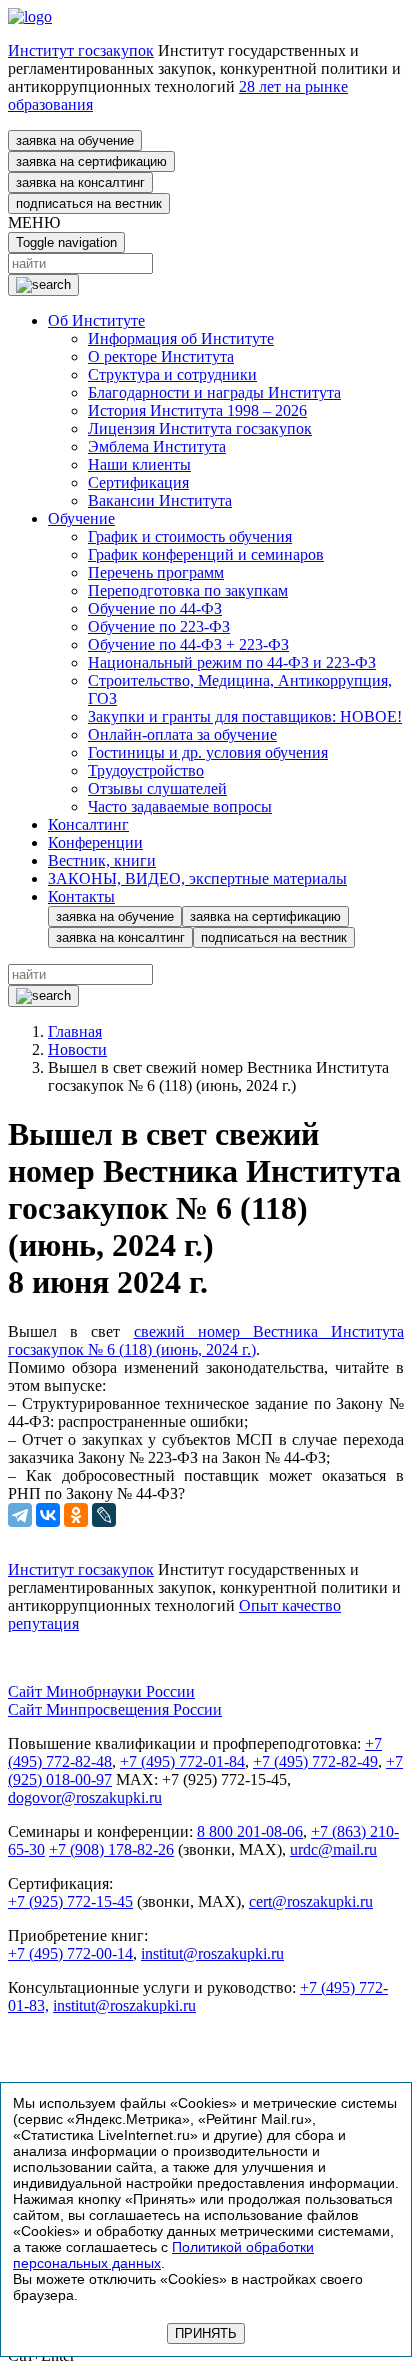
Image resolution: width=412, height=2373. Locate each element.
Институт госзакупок (81, 50)
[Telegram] (20, 1515)
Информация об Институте (181, 338)
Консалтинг (88, 824)
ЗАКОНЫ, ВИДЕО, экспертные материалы (197, 878)
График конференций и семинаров (206, 554)
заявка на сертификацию (91, 161)
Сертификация (138, 482)
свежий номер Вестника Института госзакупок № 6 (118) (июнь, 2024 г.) (206, 1340)
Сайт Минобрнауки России (101, 1691)
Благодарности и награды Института (214, 392)
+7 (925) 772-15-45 (70, 1901)
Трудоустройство (146, 770)
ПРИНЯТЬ (206, 2333)
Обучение (81, 518)
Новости (77, 1049)
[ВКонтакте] (48, 1515)
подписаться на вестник (89, 203)
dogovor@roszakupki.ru (85, 1797)
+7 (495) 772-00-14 (70, 1953)
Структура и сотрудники (172, 374)
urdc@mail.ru (333, 1849)
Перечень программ (156, 572)
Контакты (81, 896)
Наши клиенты (139, 464)
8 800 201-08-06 (250, 1831)
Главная (75, 1031)
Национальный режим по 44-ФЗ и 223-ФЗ (232, 662)
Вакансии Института (160, 500)
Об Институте (96, 320)
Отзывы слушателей (157, 788)
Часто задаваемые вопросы (180, 806)
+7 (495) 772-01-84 (182, 1761)
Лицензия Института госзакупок (200, 428)
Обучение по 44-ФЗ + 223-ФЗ (188, 644)
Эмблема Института (157, 446)
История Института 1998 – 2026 (197, 410)
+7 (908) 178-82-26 (111, 1849)
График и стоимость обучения (190, 536)
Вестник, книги (102, 860)
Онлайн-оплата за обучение (182, 734)
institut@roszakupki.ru (212, 1953)
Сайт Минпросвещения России (115, 1709)
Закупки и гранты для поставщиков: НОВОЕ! (245, 716)
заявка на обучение (75, 140)
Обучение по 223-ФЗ (159, 626)
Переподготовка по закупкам (188, 590)
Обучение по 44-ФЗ (155, 608)
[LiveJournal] (104, 1515)
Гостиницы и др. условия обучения (208, 752)
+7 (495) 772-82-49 (315, 1761)
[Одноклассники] (76, 1515)
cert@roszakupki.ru (311, 1901)
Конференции (95, 842)
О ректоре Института (161, 356)
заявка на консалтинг (80, 182)
